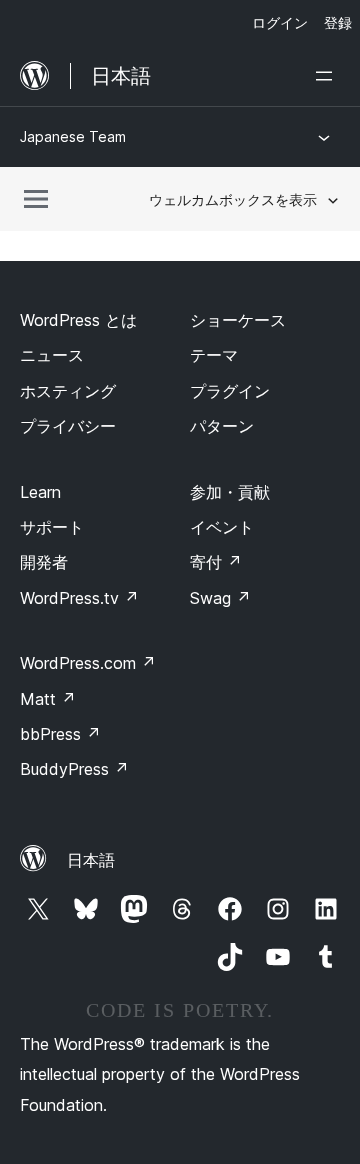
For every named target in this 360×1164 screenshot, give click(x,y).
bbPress (60, 734)
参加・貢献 (230, 492)
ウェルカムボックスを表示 (233, 199)
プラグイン (230, 391)
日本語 (91, 860)
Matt (48, 699)
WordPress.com (88, 663)
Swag (220, 598)
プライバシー (68, 426)
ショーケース (238, 320)
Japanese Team (73, 136)
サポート (52, 527)
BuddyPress (74, 769)
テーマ (214, 355)
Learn (40, 492)
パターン (222, 426)
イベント (222, 527)
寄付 (216, 562)
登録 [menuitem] (338, 22)
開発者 (44, 562)
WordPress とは (78, 320)
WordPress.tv (79, 598)
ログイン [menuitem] (280, 22)
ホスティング (68, 391)
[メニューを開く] (328, 76)
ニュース (52, 355)
